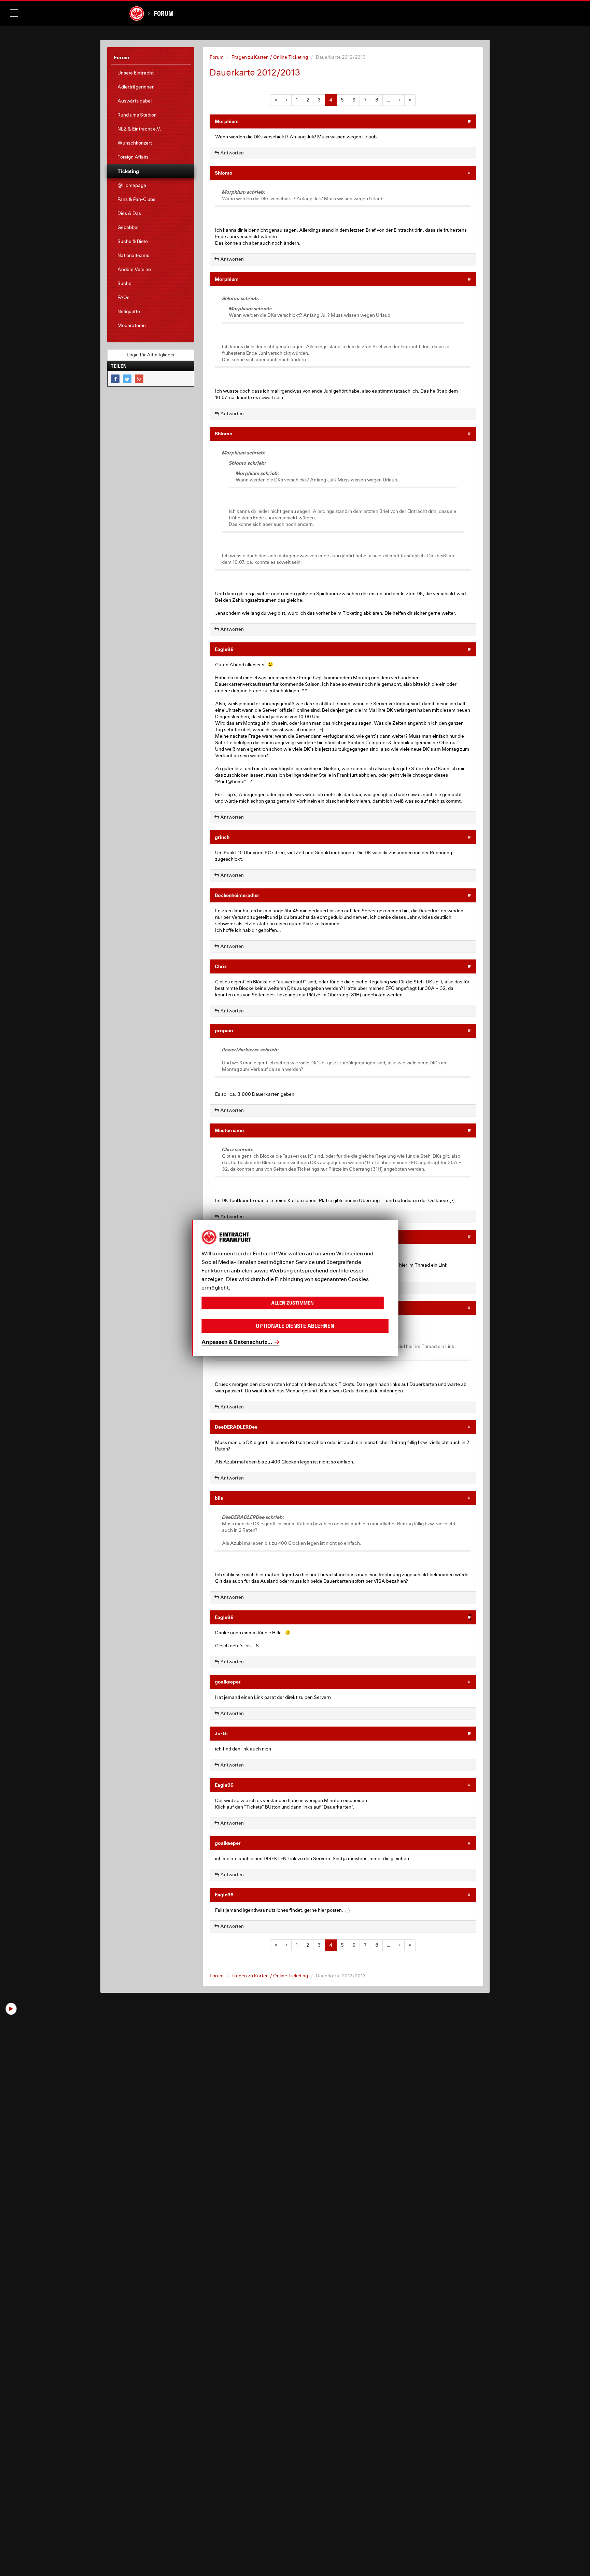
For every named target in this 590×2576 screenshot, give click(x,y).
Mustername (229, 1130)
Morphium (227, 121)
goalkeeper (228, 1682)
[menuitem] (151, 73)
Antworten (231, 153)
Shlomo (224, 173)
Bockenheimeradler (237, 895)
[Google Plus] (139, 379)
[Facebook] (115, 379)
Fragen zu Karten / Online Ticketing (270, 57)
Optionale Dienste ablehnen (295, 1326)
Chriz (221, 966)
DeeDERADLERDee (236, 1427)
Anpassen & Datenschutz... (237, 1342)
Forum (164, 13)
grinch (222, 837)
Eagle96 (224, 649)
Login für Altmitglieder (151, 355)
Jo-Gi (221, 1733)
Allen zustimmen (292, 1303)
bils (219, 1498)
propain (224, 1030)
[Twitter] (127, 379)
